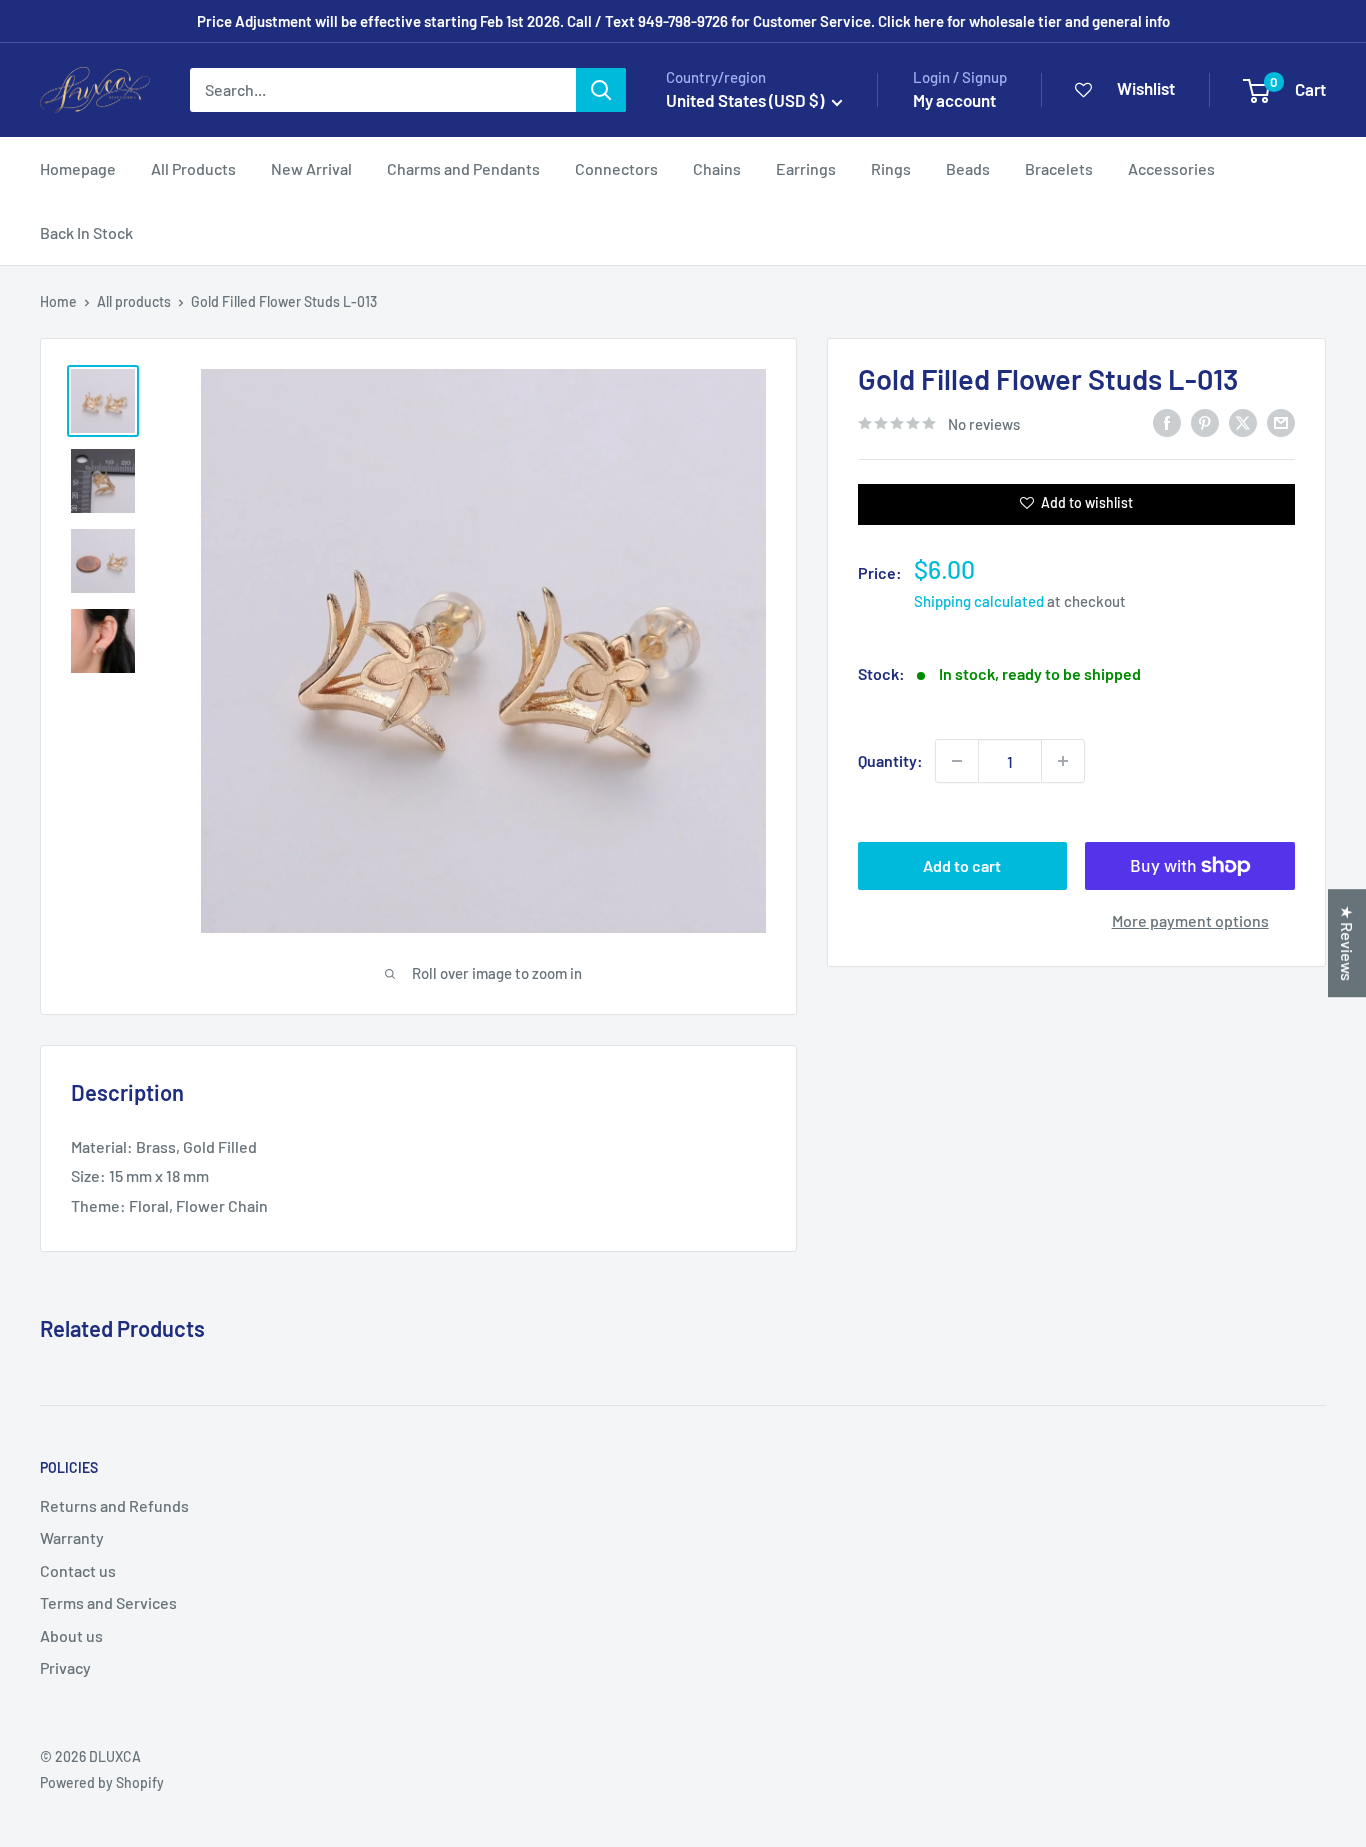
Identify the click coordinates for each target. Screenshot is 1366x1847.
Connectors (616, 168)
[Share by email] (1281, 421)
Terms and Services (108, 1602)
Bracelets (1059, 168)
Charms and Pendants (463, 168)
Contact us (78, 1570)
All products (134, 301)
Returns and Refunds (114, 1505)
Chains (717, 168)
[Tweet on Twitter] (1243, 421)
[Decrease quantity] (957, 761)
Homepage (78, 168)
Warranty (72, 1537)
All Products (193, 168)
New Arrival (311, 168)
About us (71, 1635)
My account (954, 100)
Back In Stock (86, 232)
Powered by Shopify (102, 1782)
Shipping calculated (979, 601)
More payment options (1190, 920)
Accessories (1171, 168)
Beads (968, 168)
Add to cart (962, 865)
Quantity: (890, 760)
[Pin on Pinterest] (1205, 421)
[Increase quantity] (1063, 761)
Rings (891, 168)
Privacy (65, 1667)
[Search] (601, 90)
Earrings (806, 168)
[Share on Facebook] (1167, 421)
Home (58, 301)
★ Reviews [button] (1347, 943)
